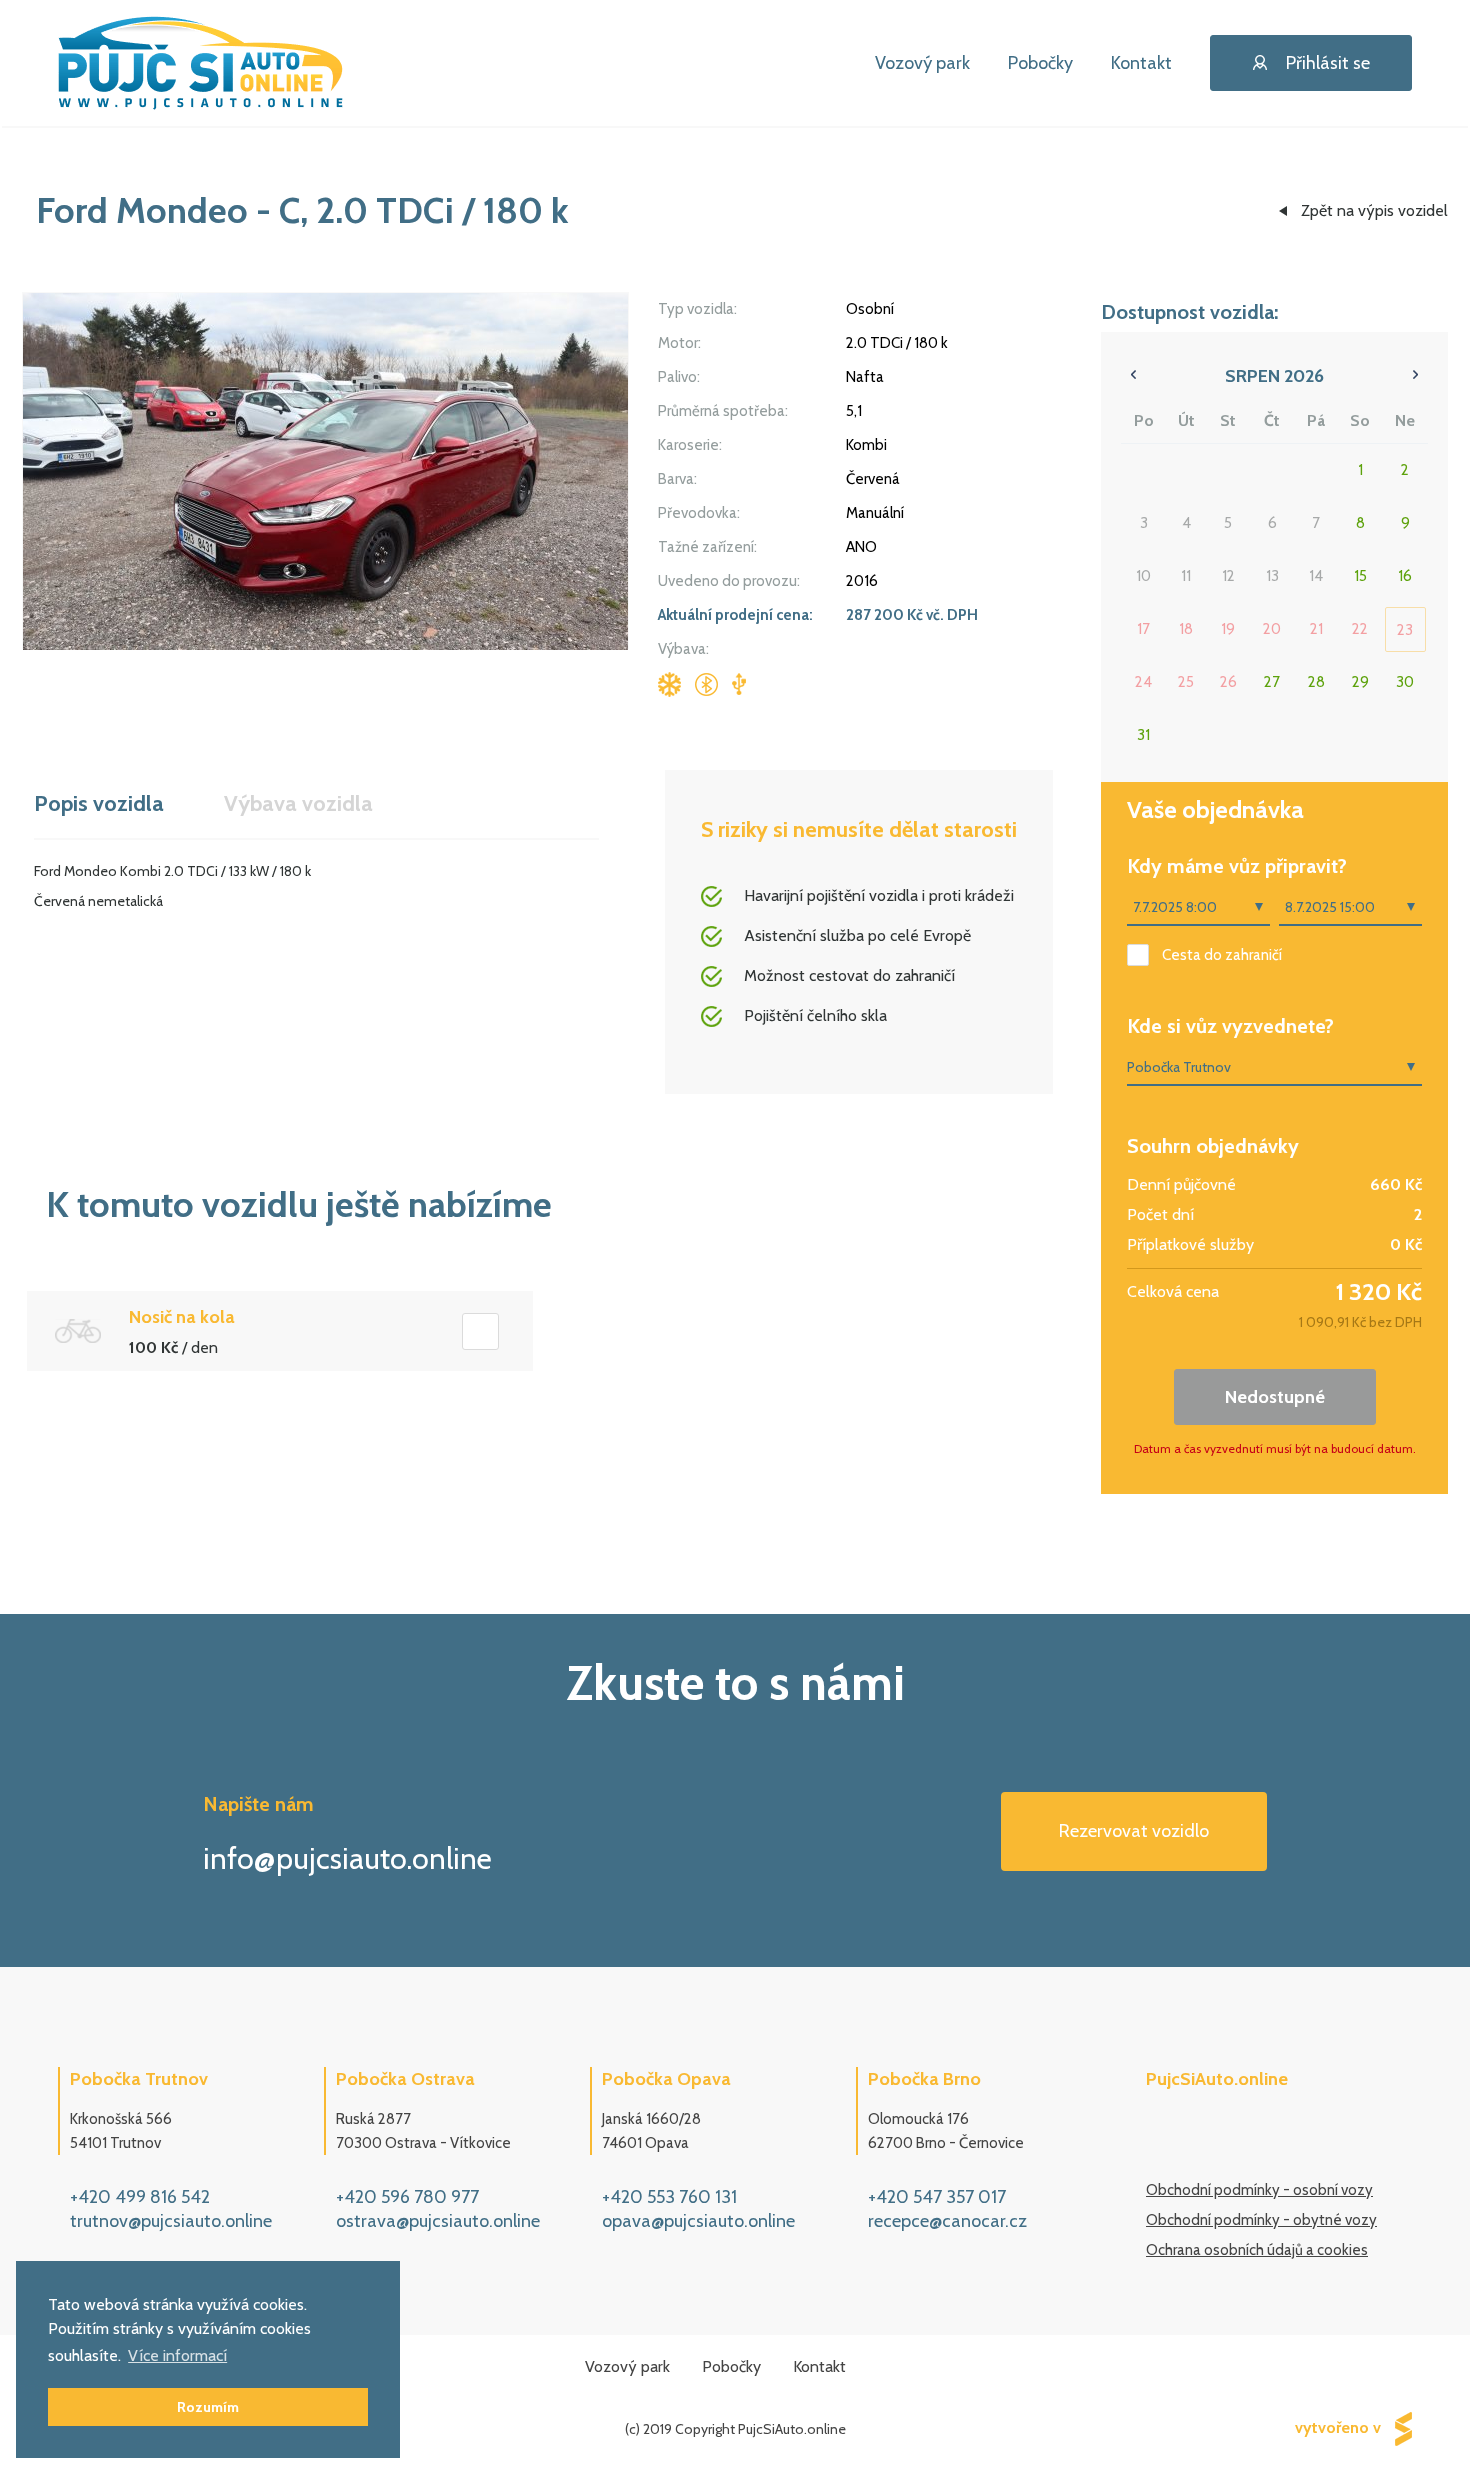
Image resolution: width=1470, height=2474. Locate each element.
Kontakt (1141, 63)
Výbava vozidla (298, 803)
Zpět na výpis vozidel (1374, 210)
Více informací (177, 2355)
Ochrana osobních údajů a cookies (1257, 2250)
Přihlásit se (1328, 63)
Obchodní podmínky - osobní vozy (1259, 2190)
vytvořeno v (1340, 2426)
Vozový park (922, 63)
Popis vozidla (99, 803)
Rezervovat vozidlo (1134, 1831)
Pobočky (1040, 63)
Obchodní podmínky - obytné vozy (1261, 2220)
